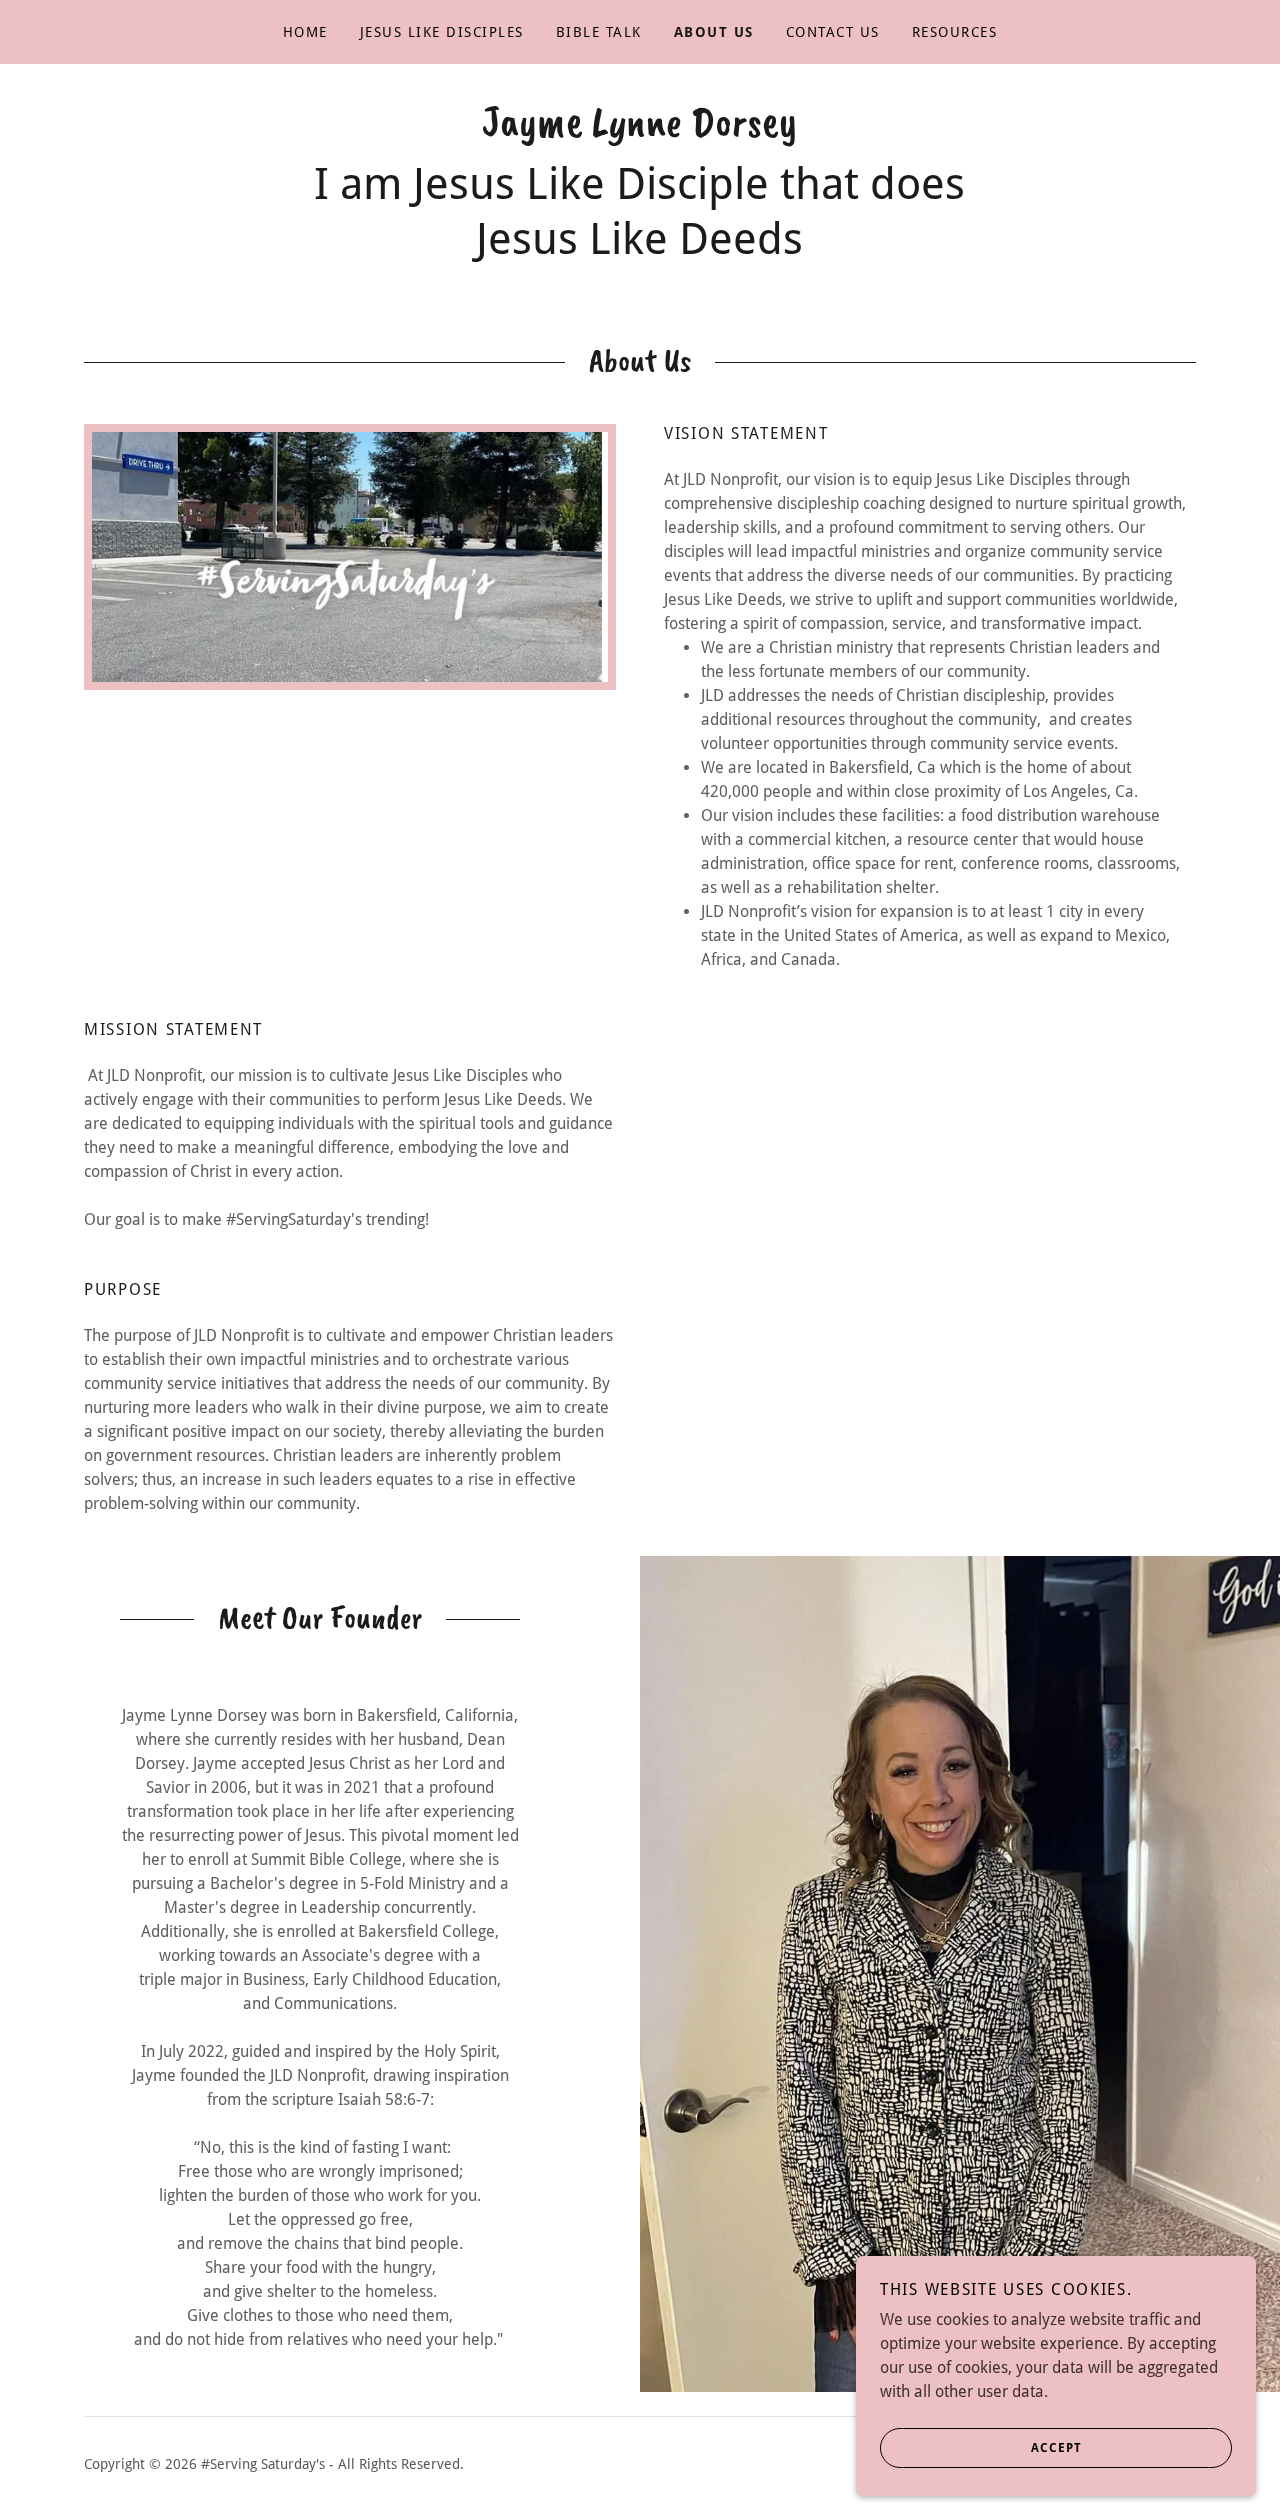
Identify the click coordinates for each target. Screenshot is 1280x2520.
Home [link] (305, 32)
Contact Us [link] (833, 32)
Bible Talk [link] (599, 32)
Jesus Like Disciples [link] (442, 32)
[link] (639, 130)
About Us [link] (714, 32)
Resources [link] (954, 32)
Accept (1056, 2448)
